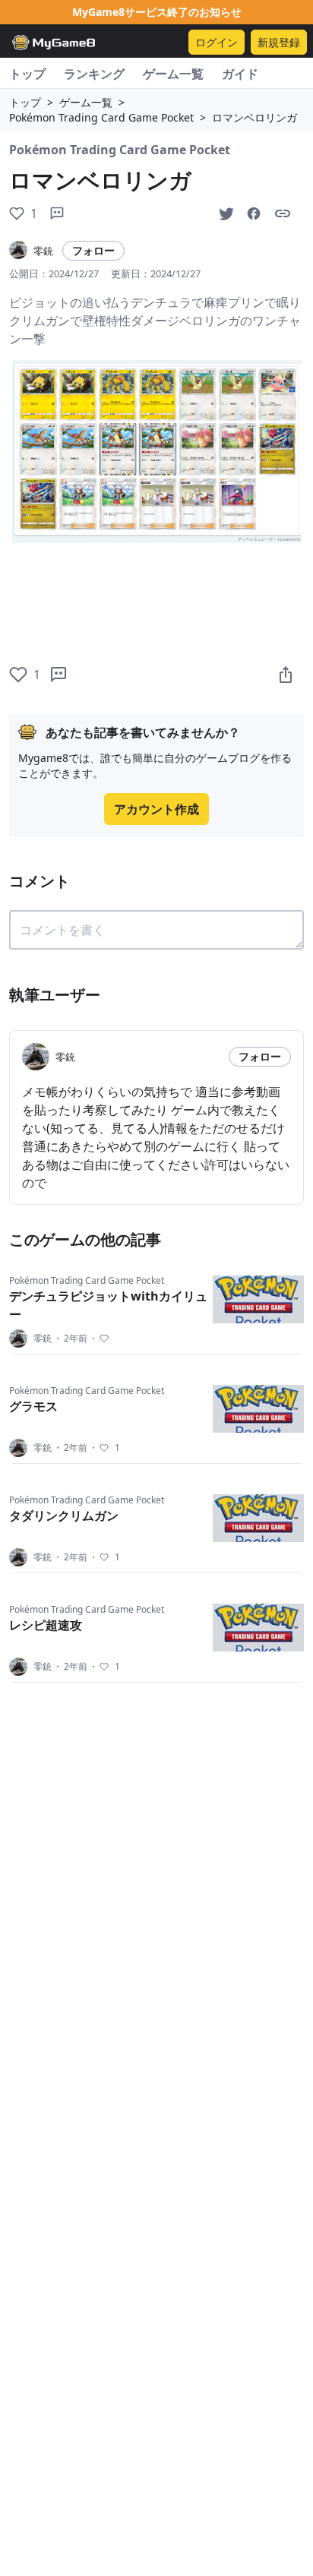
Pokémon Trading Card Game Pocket (101, 117)
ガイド (240, 74)
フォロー (93, 250)
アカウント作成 (156, 809)
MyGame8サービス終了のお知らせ (157, 12)
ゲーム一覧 (173, 74)
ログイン (217, 42)
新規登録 (279, 42)
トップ (27, 74)
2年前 (70, 1339)
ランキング (94, 74)
